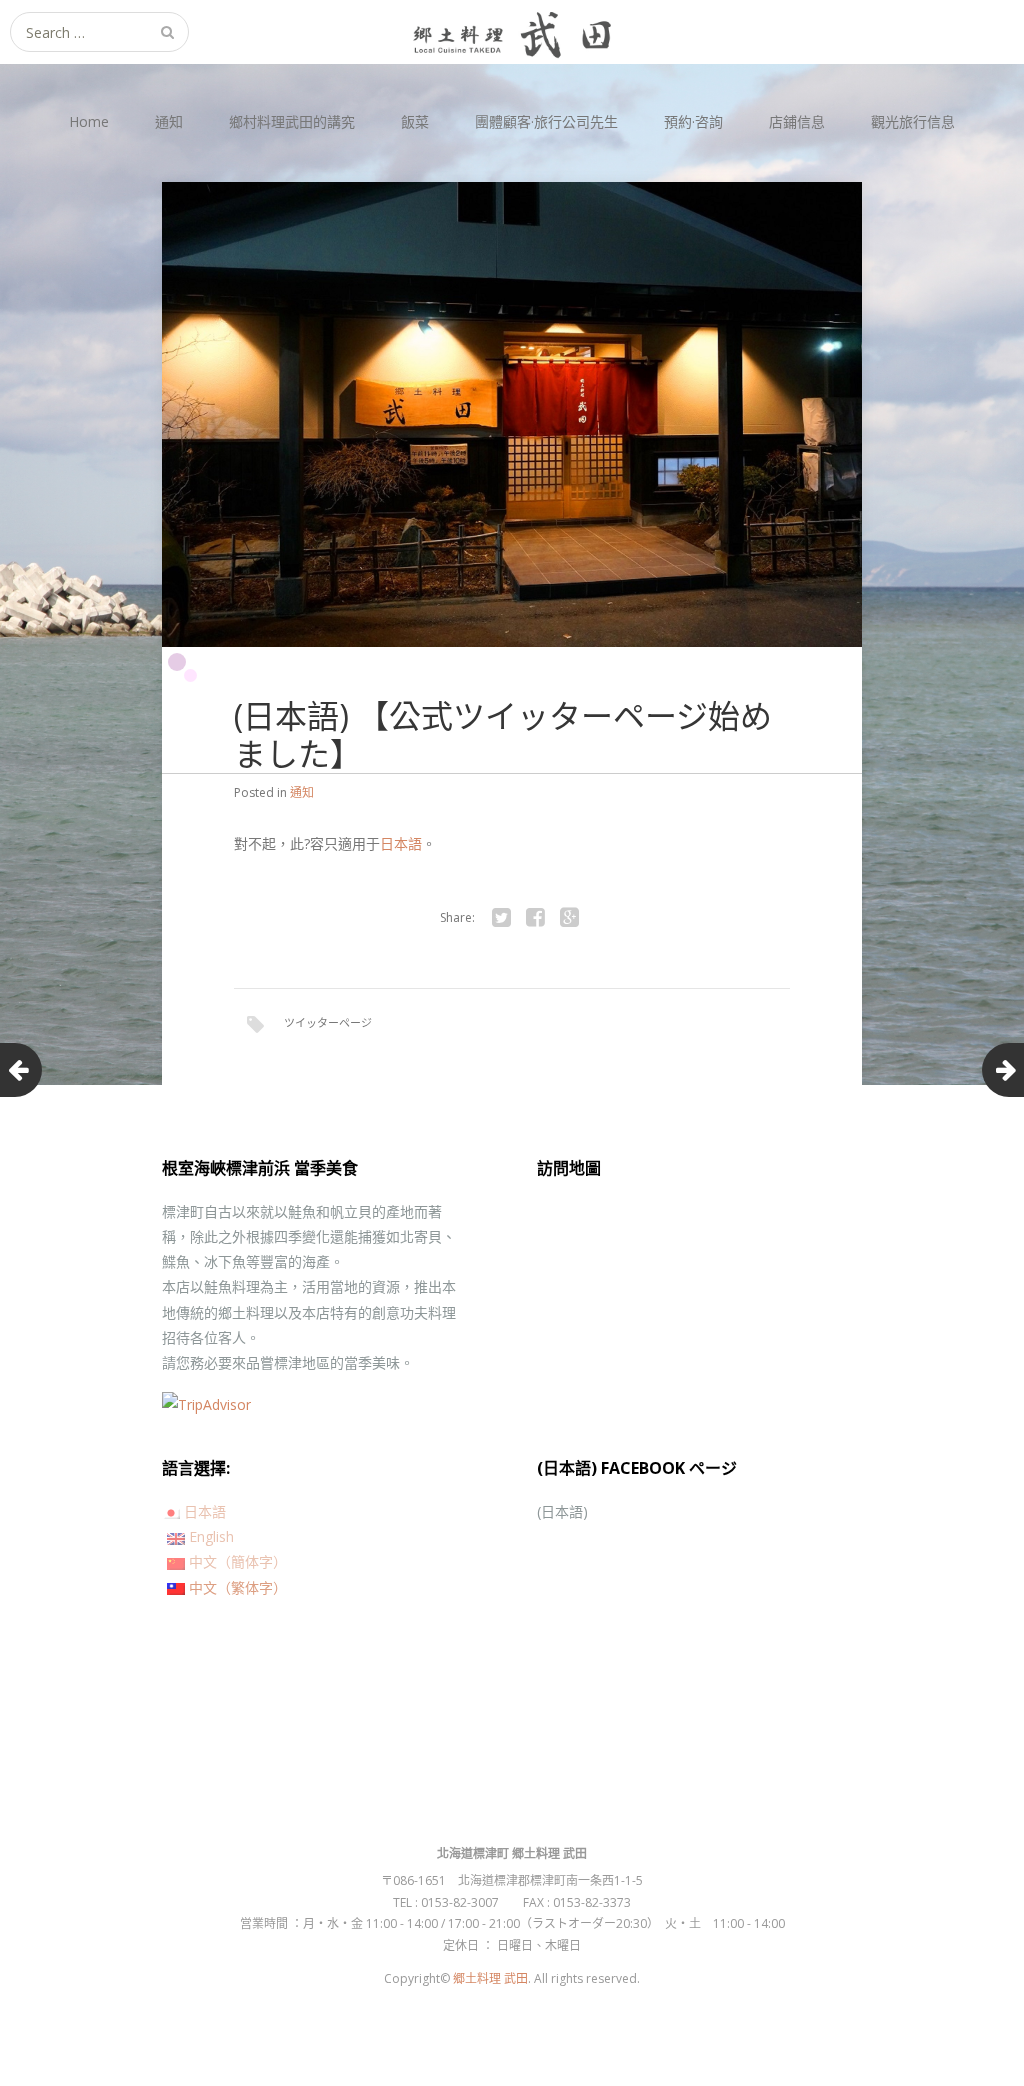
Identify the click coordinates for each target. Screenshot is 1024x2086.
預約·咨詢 (693, 121)
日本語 (401, 843)
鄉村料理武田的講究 (292, 121)
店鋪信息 (797, 121)
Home (89, 121)
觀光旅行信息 (913, 121)
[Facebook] (535, 918)
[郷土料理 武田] (512, 32)
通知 (169, 121)
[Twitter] (501, 918)
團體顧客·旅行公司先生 (546, 121)
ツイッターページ (328, 1022)
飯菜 (415, 121)
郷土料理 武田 (490, 1978)
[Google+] (569, 918)
